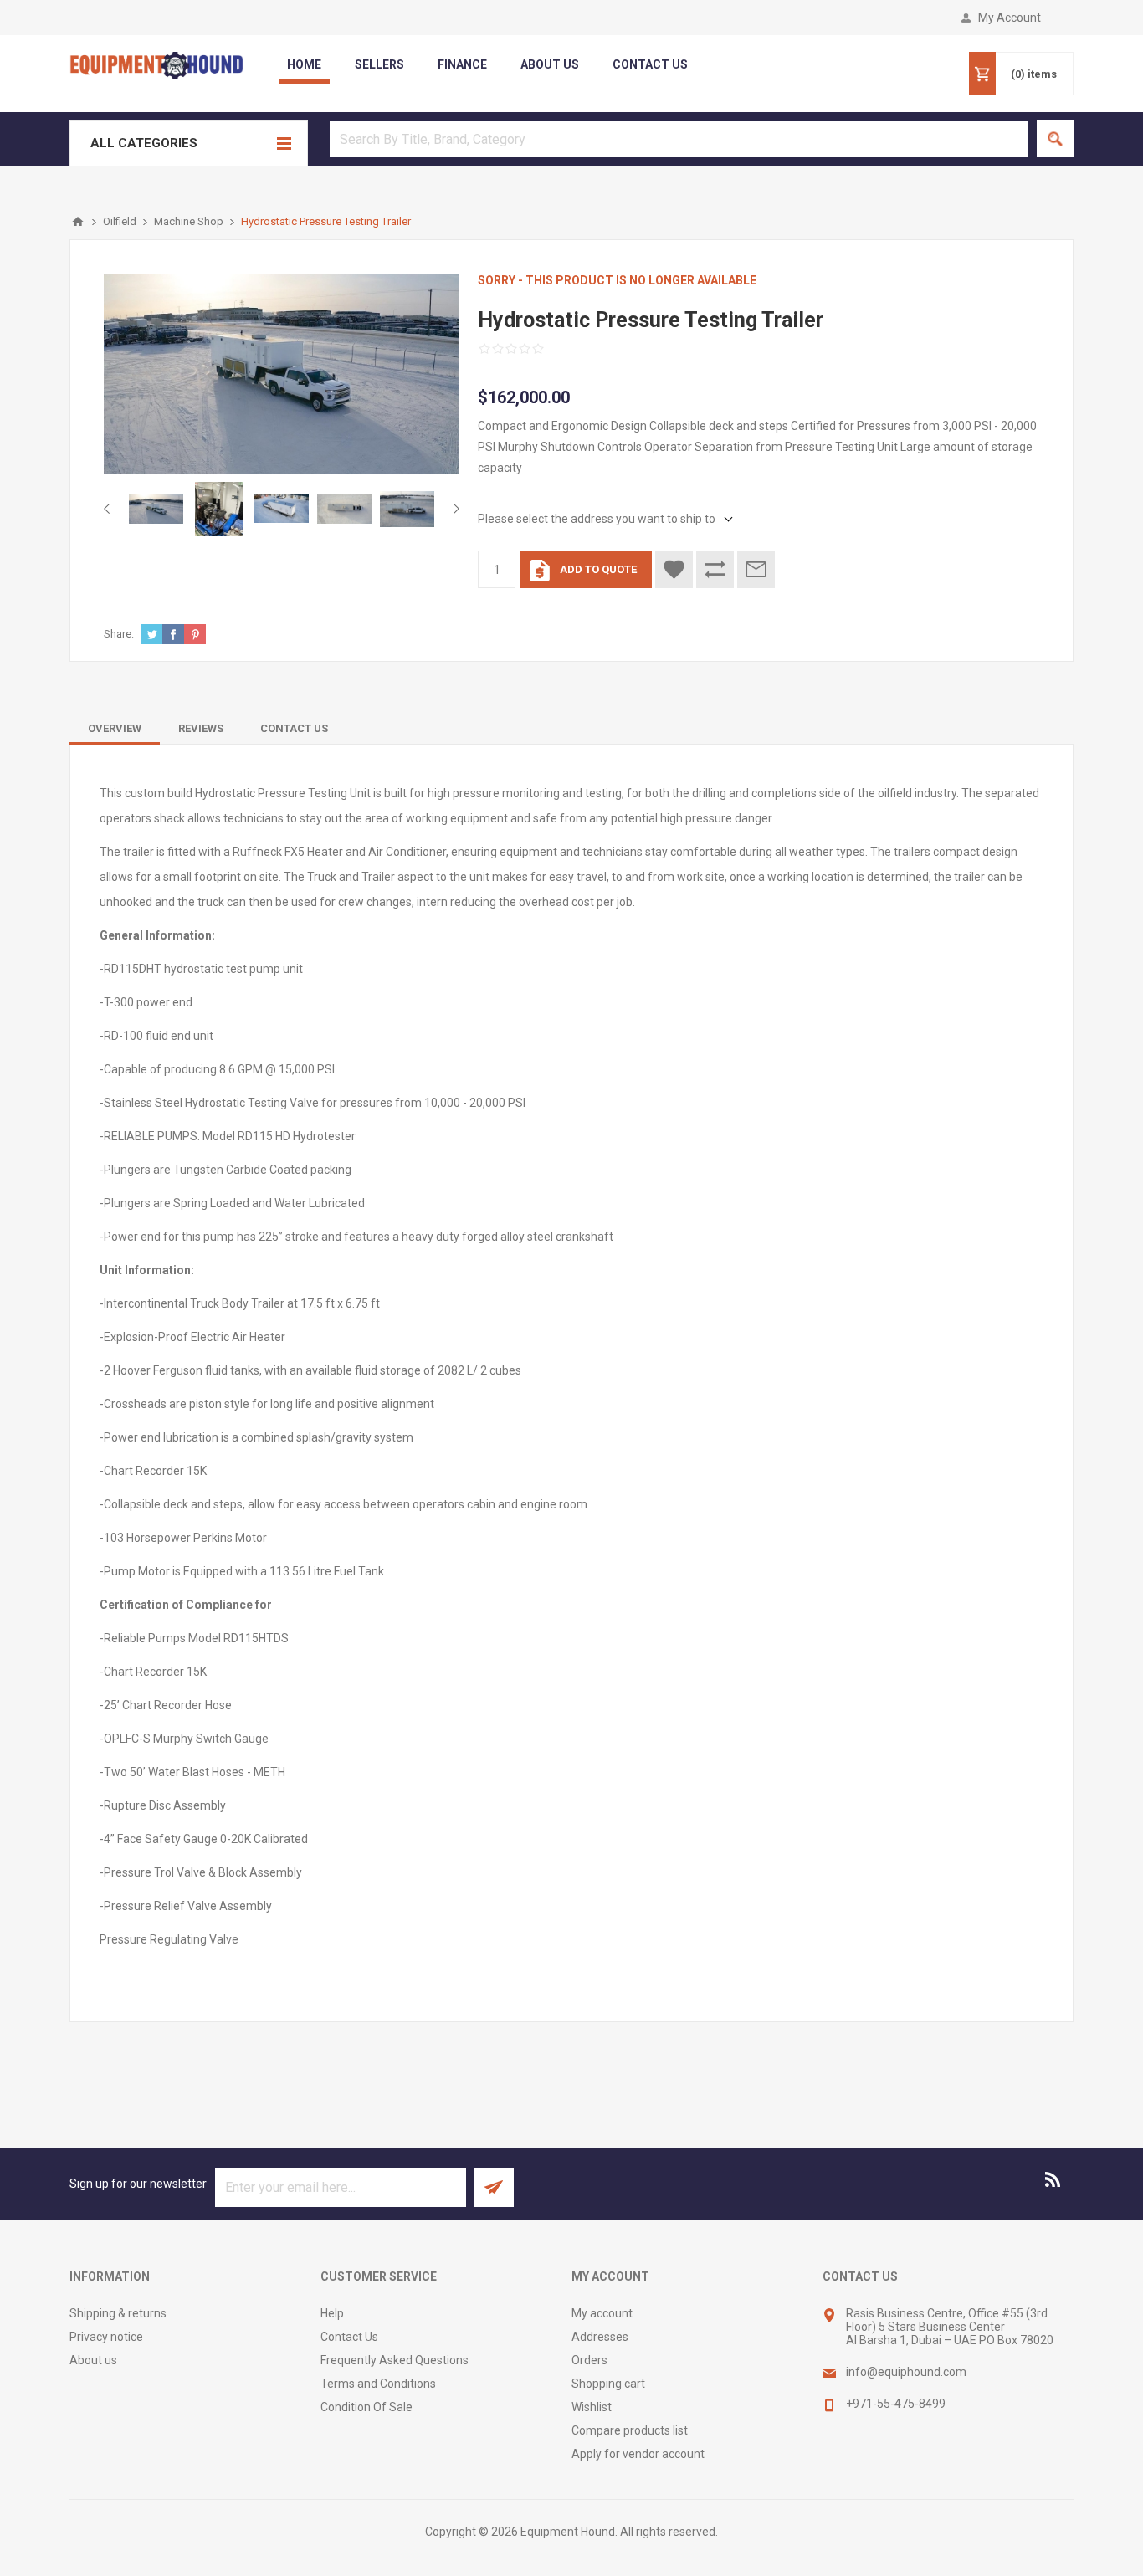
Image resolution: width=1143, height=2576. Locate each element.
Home (304, 64)
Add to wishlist (674, 569)
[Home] (78, 222)
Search (1055, 139)
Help (332, 2313)
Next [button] (453, 509)
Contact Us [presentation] (294, 728)
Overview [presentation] (115, 728)
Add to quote (598, 569)
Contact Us (349, 2337)
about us (550, 64)
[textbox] (679, 139)
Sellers (379, 64)
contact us (650, 64)
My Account (1010, 18)
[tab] (115, 728)
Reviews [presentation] (201, 728)
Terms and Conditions (378, 2384)
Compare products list (630, 2430)
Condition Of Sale (366, 2407)
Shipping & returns (118, 2313)
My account (602, 2313)
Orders (589, 2360)
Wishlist (592, 2407)
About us (93, 2360)
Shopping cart (608, 2384)
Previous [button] (110, 509)
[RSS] (1053, 2179)
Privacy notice (106, 2337)
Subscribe (494, 2187)
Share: (119, 634)
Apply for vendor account (638, 2454)
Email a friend (756, 569)
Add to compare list (715, 569)
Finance (462, 64)
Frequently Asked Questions (395, 2360)
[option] (156, 509)
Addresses (600, 2337)
